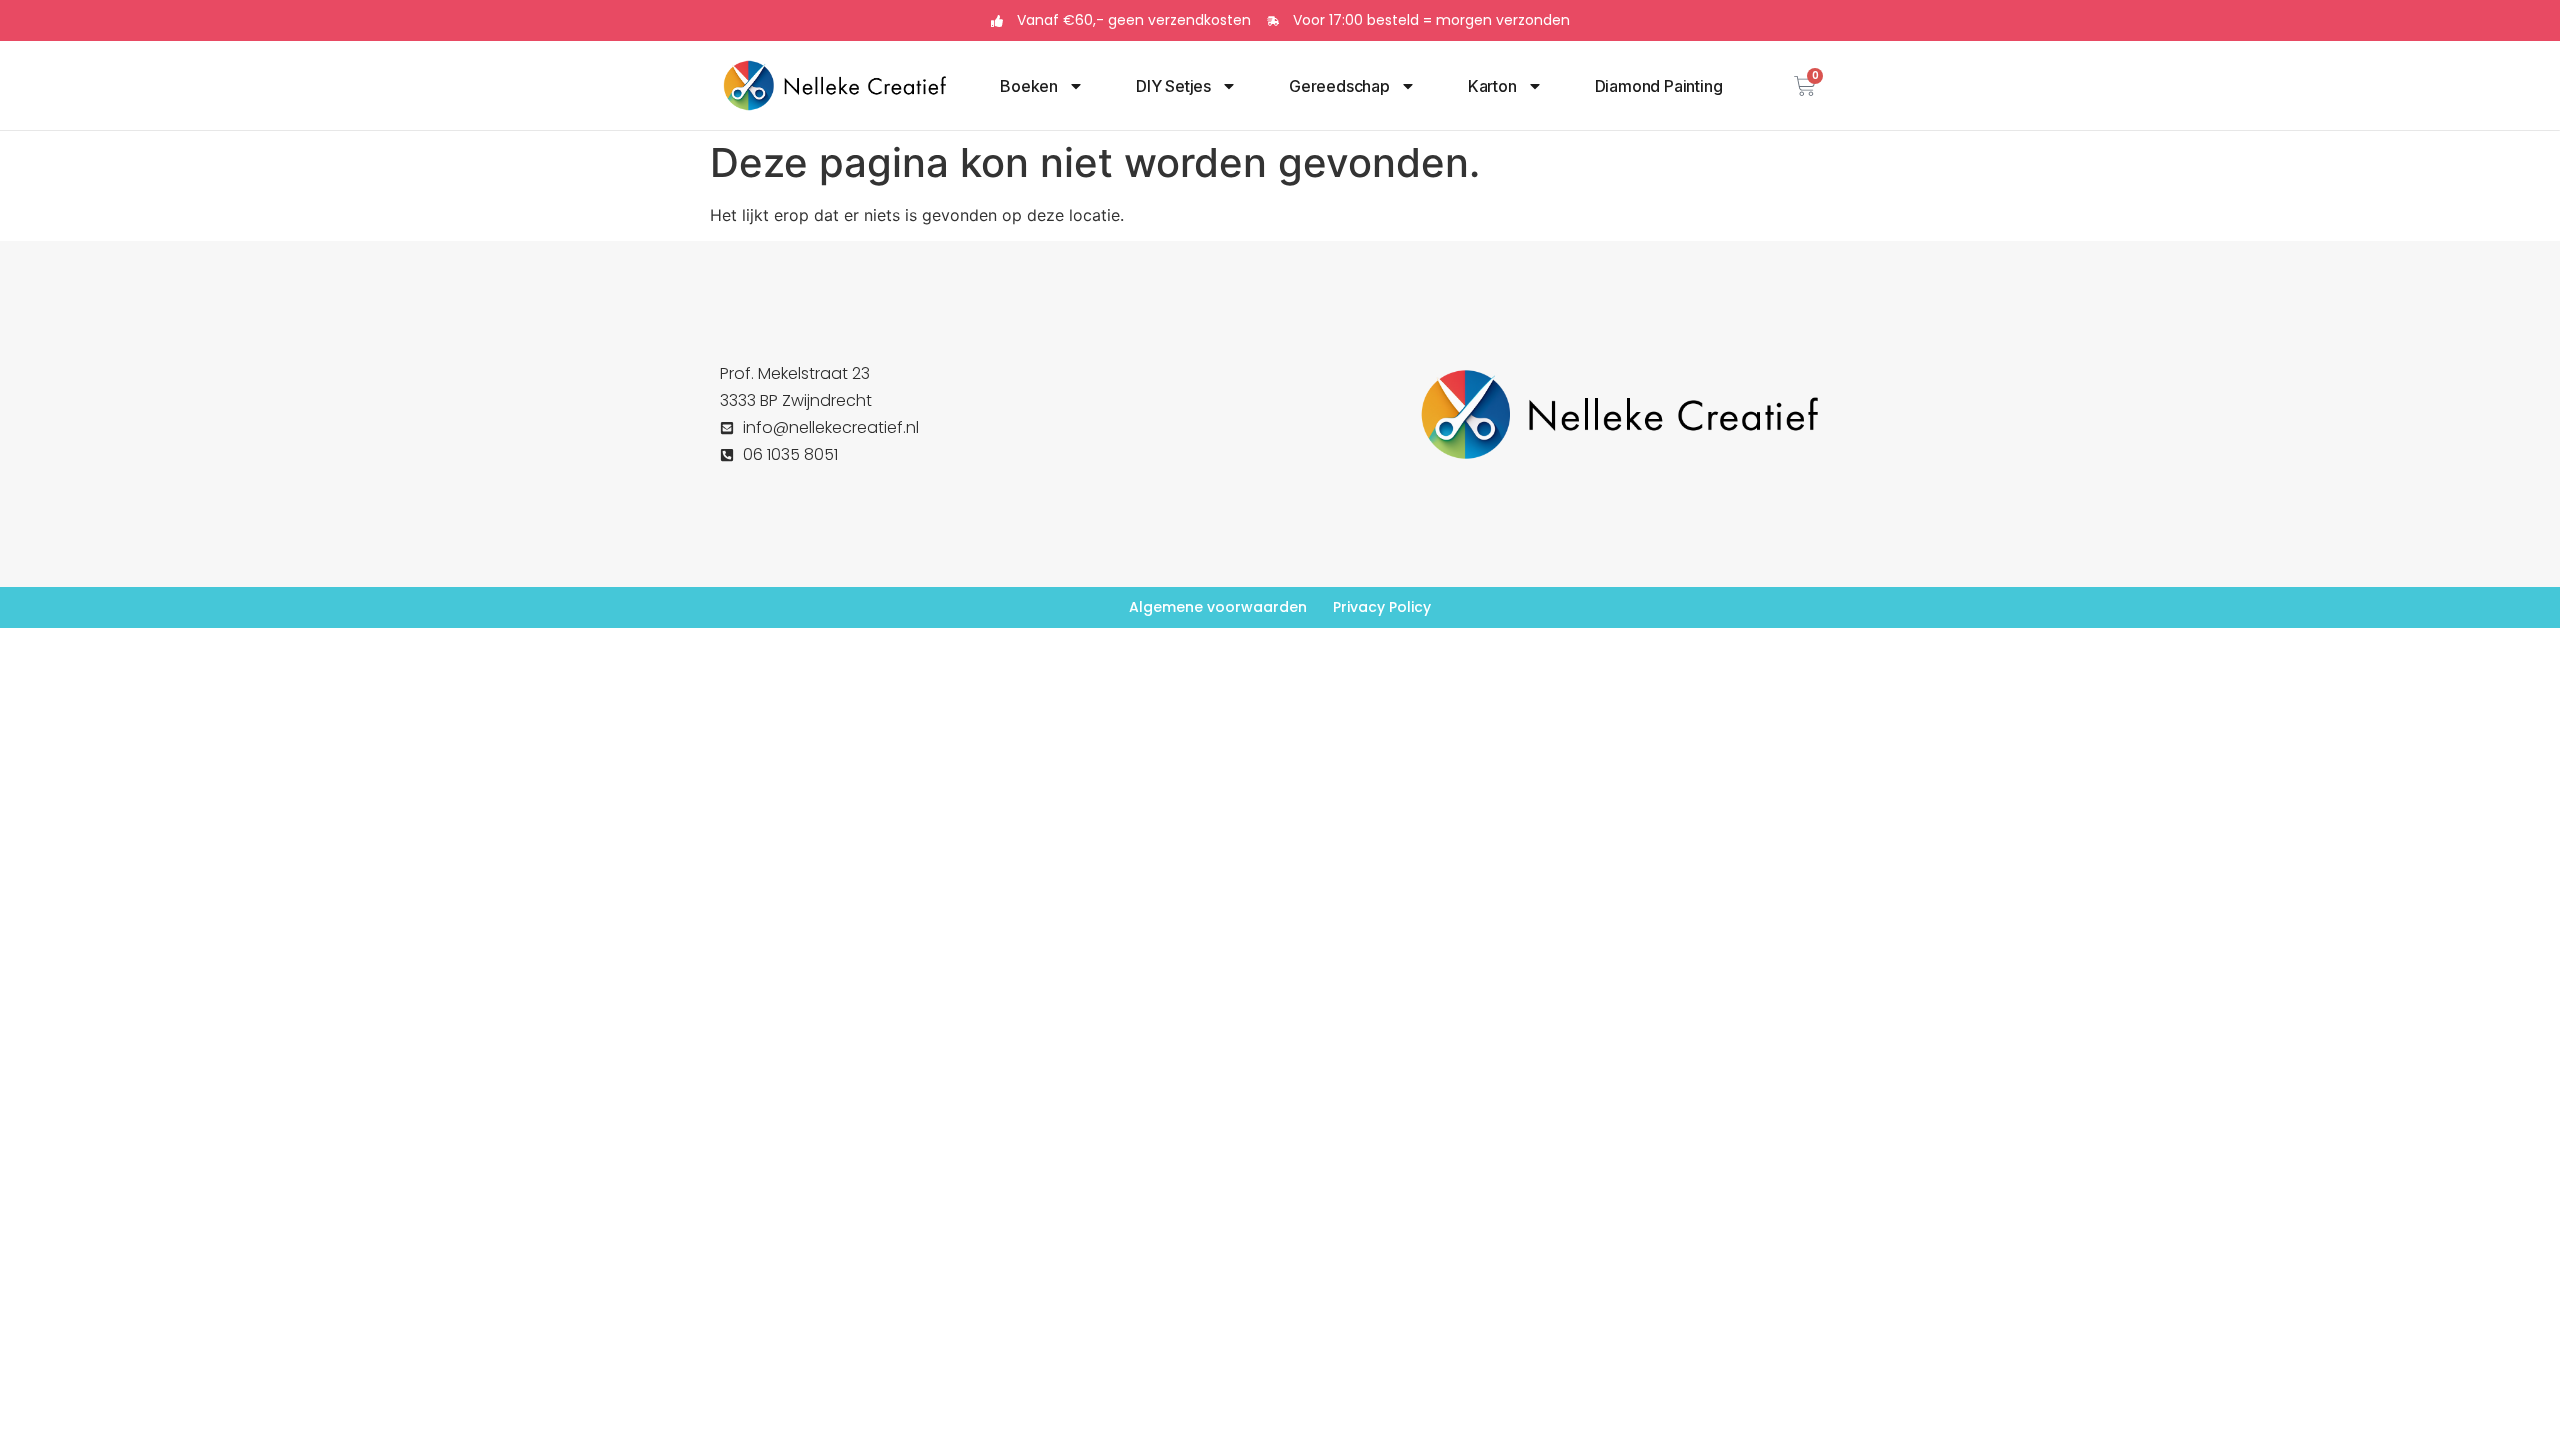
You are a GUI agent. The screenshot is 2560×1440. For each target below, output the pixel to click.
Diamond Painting (1659, 86)
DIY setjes (1173, 86)
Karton (1492, 86)
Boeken (1029, 86)
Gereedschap (1339, 86)
